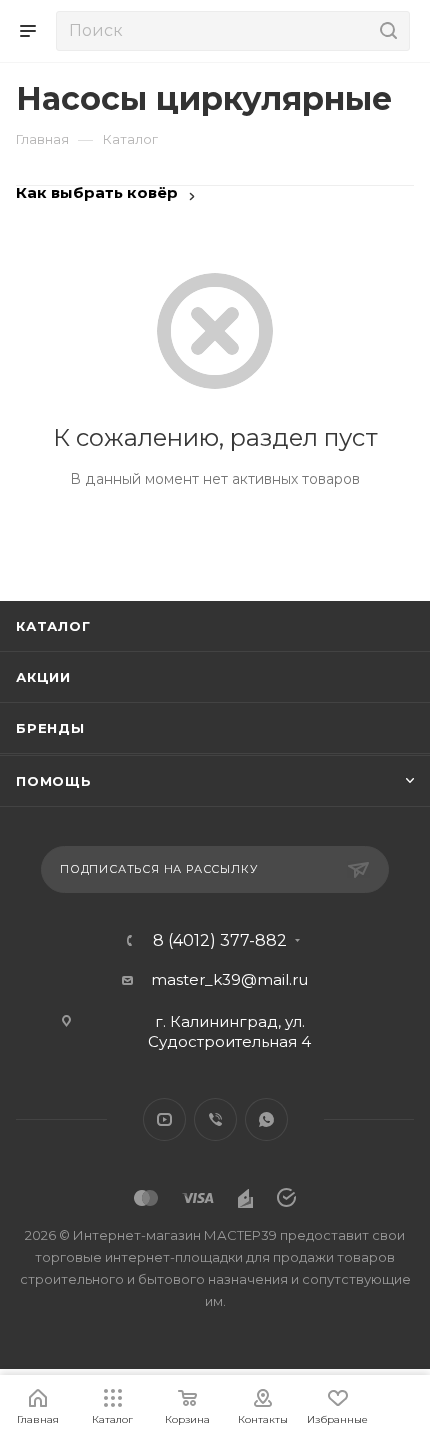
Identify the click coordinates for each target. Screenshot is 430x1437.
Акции (43, 677)
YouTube (164, 1119)
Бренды (50, 728)
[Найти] (385, 31)
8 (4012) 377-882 (220, 941)
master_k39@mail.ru (229, 979)
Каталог (53, 626)
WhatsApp (266, 1119)
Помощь (54, 781)
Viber (215, 1119)
